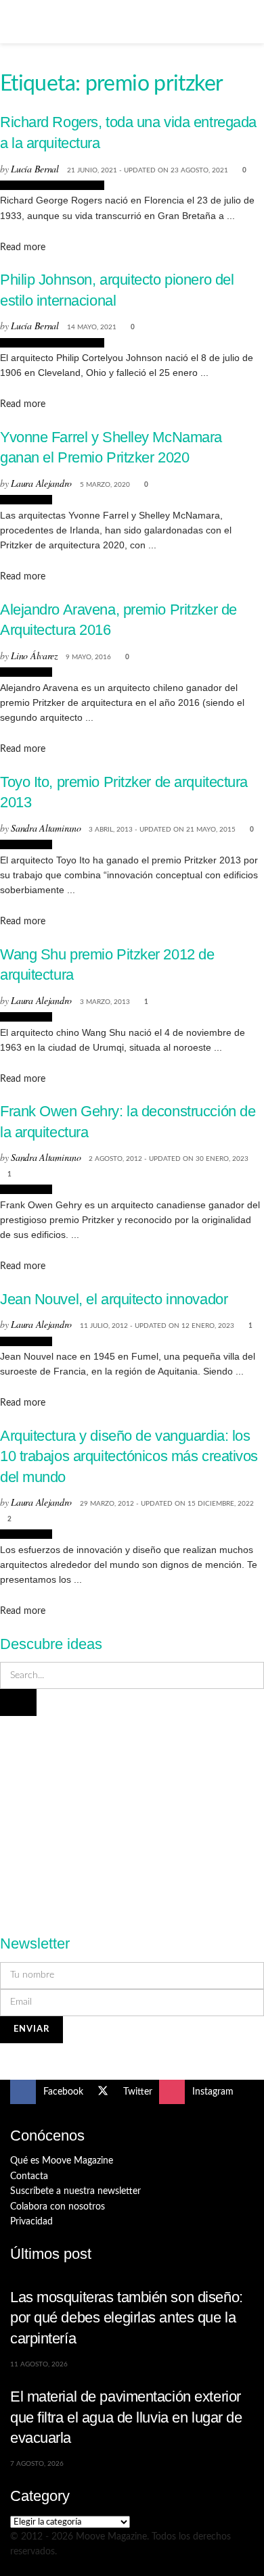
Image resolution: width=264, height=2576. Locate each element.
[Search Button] (248, 22)
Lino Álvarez (34, 655)
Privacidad (31, 2222)
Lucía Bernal (35, 169)
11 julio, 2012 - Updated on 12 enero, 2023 (157, 1326)
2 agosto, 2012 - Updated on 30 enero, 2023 (169, 1159)
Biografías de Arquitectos (52, 185)
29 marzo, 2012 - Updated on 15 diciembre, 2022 (167, 1504)
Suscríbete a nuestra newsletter (75, 2191)
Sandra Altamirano (46, 828)
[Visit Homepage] (132, 22)
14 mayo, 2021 (92, 327)
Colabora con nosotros (58, 2207)
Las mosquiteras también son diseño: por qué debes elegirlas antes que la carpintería (127, 2318)
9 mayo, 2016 (88, 657)
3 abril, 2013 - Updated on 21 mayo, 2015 (162, 830)
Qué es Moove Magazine (62, 2161)
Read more (23, 247)
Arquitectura (26, 500)
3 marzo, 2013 (105, 1002)
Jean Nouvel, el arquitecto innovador (114, 1299)
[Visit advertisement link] (132, 1817)
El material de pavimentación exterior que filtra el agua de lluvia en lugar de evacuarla (126, 2417)
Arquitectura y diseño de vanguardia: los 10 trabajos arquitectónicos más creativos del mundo (129, 1456)
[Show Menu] (16, 22)
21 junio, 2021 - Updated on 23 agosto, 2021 (148, 170)
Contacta (29, 2176)
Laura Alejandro (41, 483)
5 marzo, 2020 (105, 485)
